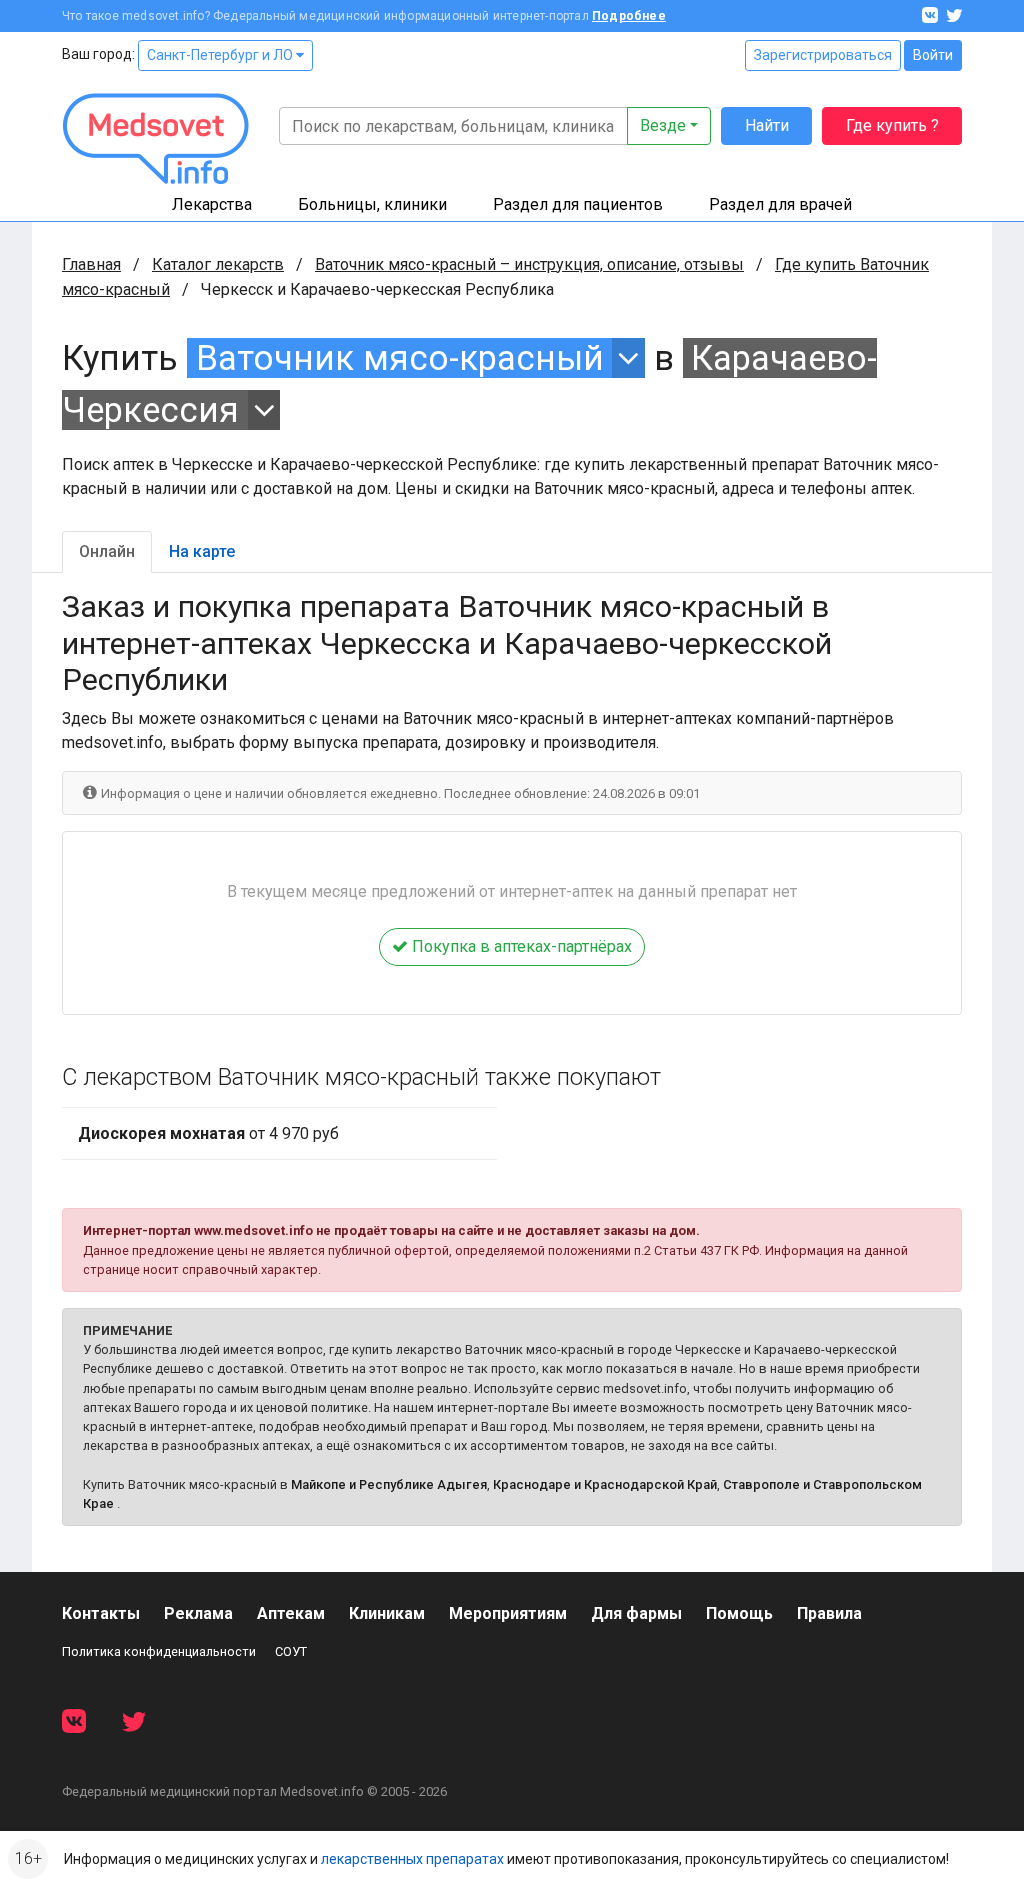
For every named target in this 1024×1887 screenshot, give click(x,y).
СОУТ (291, 1651)
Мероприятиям (508, 1613)
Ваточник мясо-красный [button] (400, 358)
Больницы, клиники (372, 204)
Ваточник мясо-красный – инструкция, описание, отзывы (529, 264)
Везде (663, 125)
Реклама (198, 1613)
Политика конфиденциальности (159, 1651)
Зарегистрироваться (823, 55)
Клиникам (387, 1613)
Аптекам (291, 1613)
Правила (829, 1613)
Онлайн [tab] (107, 551)
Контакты (101, 1613)
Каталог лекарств (218, 264)
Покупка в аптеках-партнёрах (520, 946)
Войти (933, 55)
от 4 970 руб (208, 1133)
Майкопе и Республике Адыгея (389, 1484)
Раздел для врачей (780, 204)
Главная (91, 264)
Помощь (739, 1613)
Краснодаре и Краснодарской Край (605, 1484)
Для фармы (636, 1613)
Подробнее (629, 16)
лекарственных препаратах (412, 1859)
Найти (767, 125)
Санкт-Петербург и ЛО (221, 55)
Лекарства (212, 204)
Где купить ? (892, 125)
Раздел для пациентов (578, 204)
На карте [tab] (202, 551)
